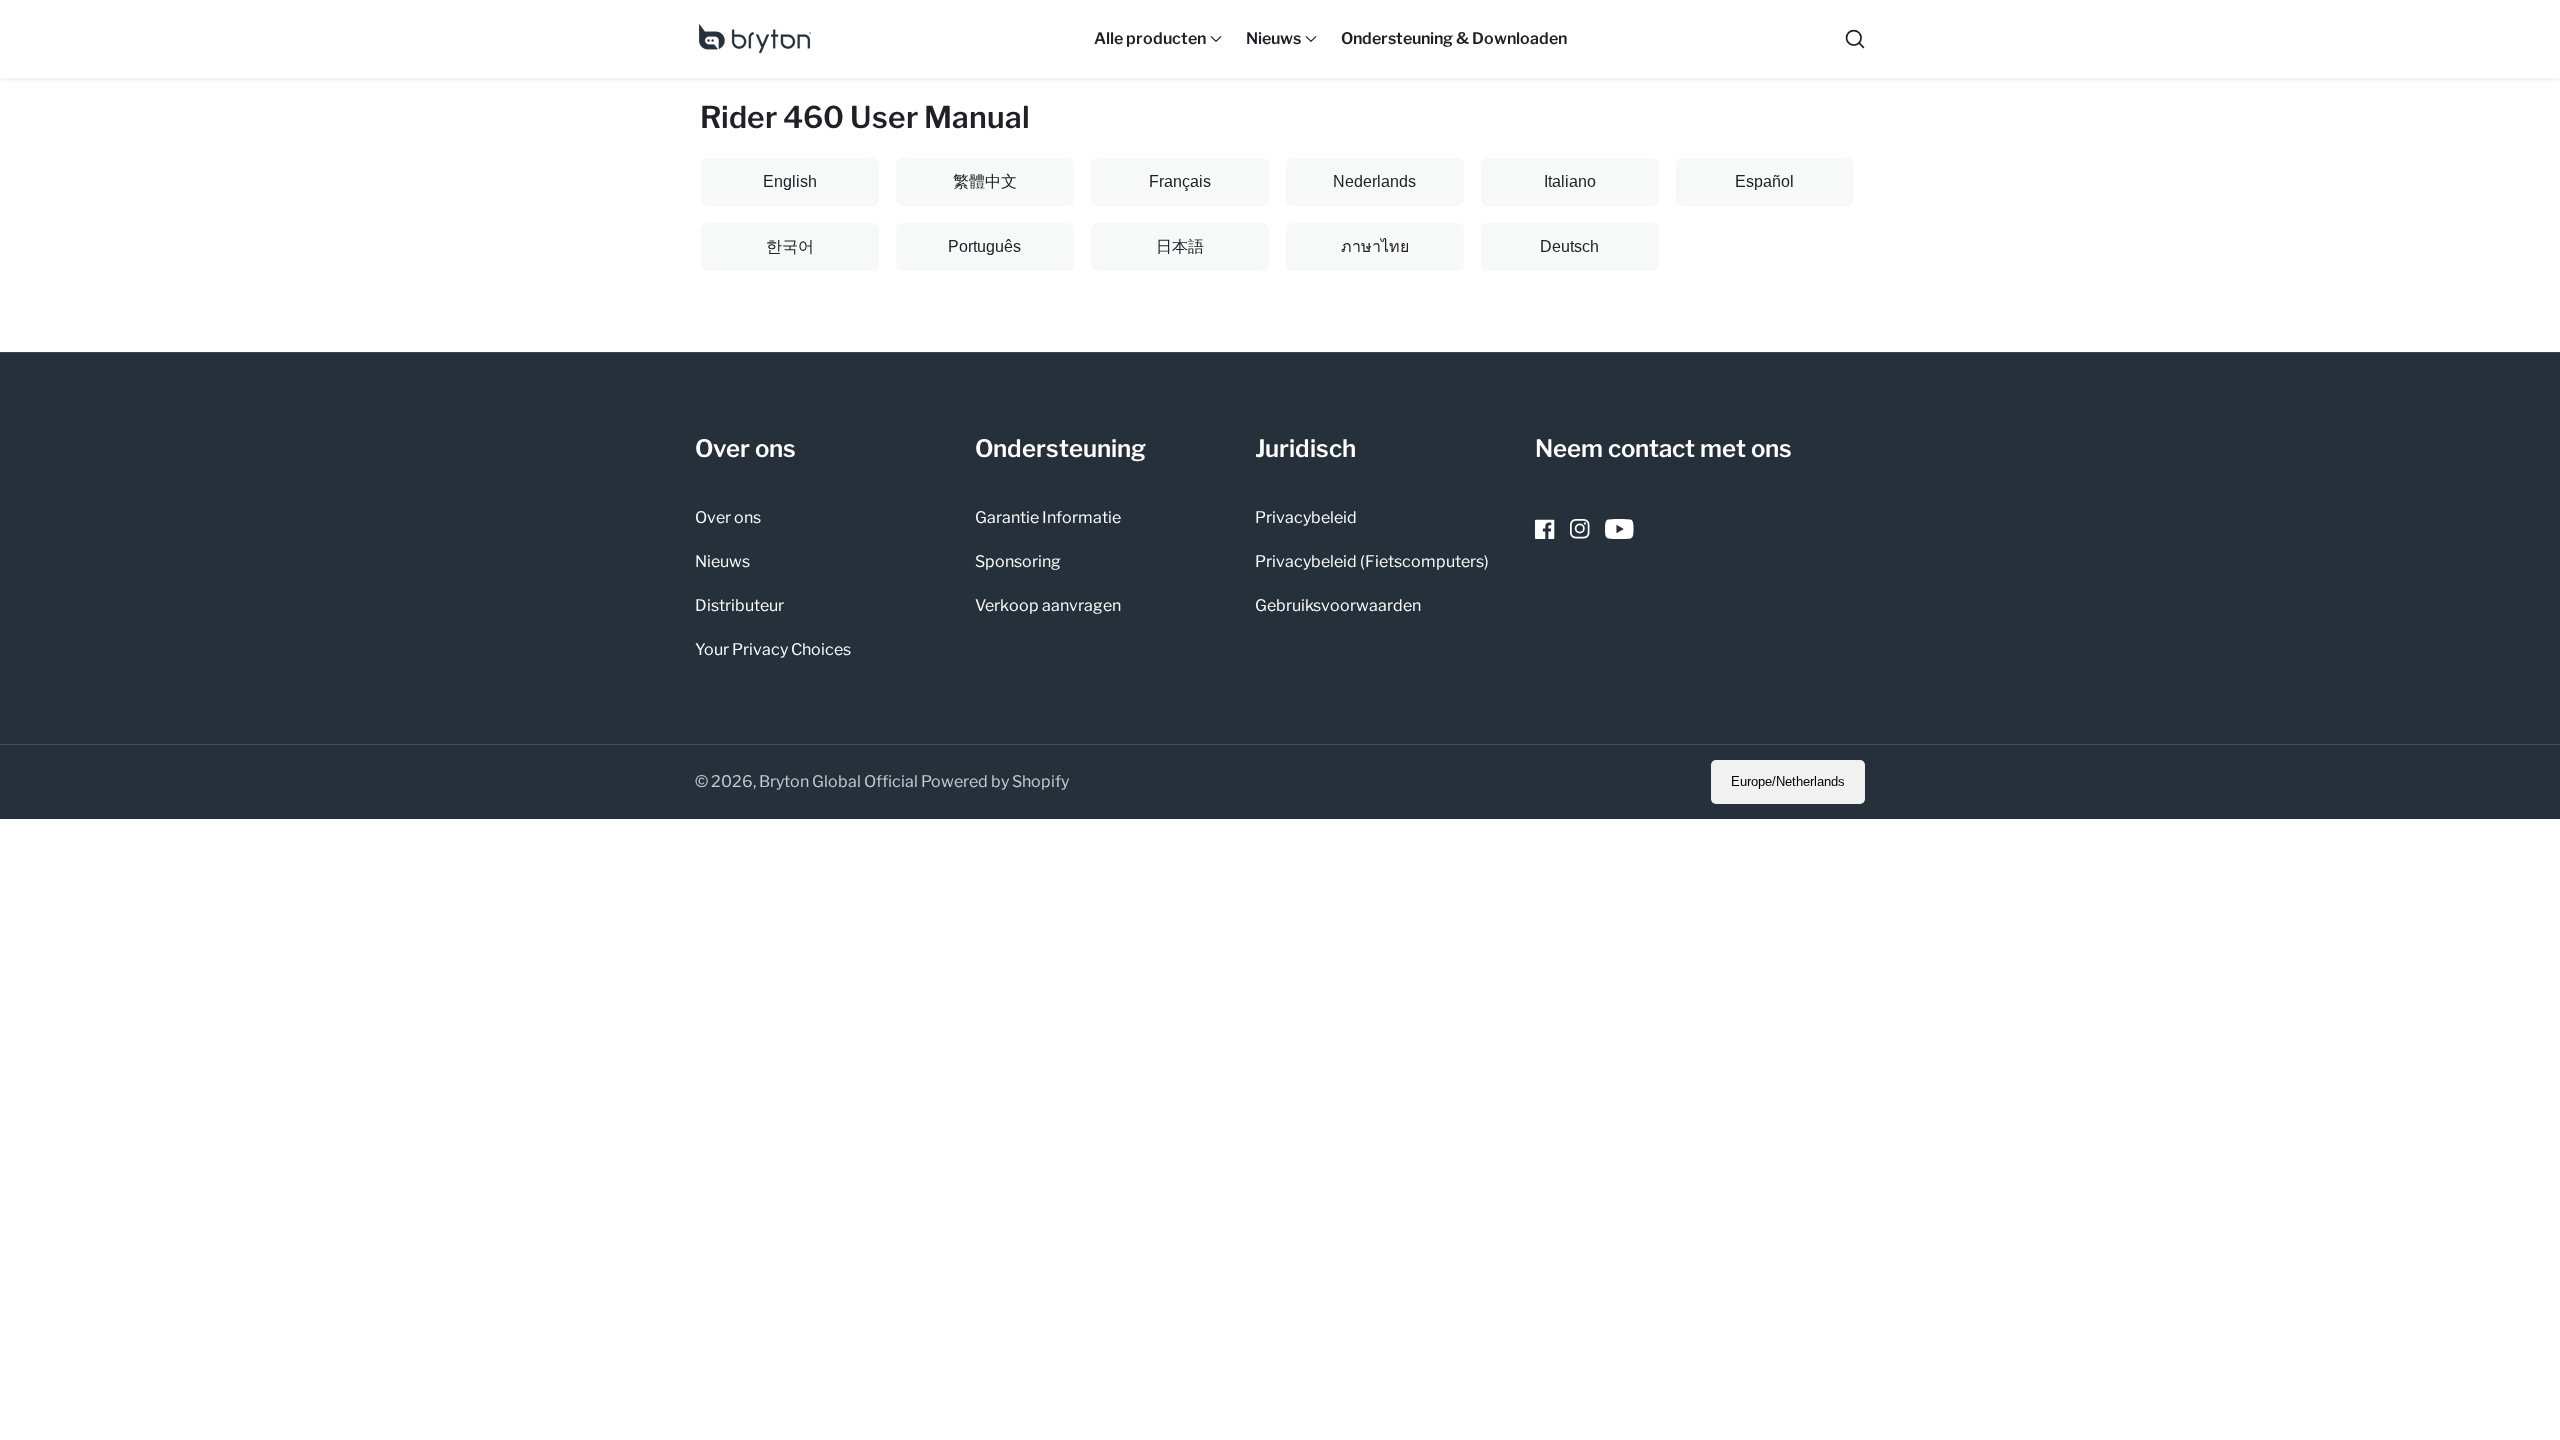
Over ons (728, 517)
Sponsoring (1018, 561)
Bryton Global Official (838, 782)
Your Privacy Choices (773, 649)
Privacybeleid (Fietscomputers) (1372, 561)
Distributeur (739, 605)
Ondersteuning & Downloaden (1454, 38)
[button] (1150, 39)
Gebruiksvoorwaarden (1338, 605)
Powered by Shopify (995, 782)
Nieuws (722, 561)
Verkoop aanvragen (1048, 605)
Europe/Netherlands (1788, 781)
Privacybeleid (1306, 517)
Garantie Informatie (1048, 517)
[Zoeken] (1855, 39)
